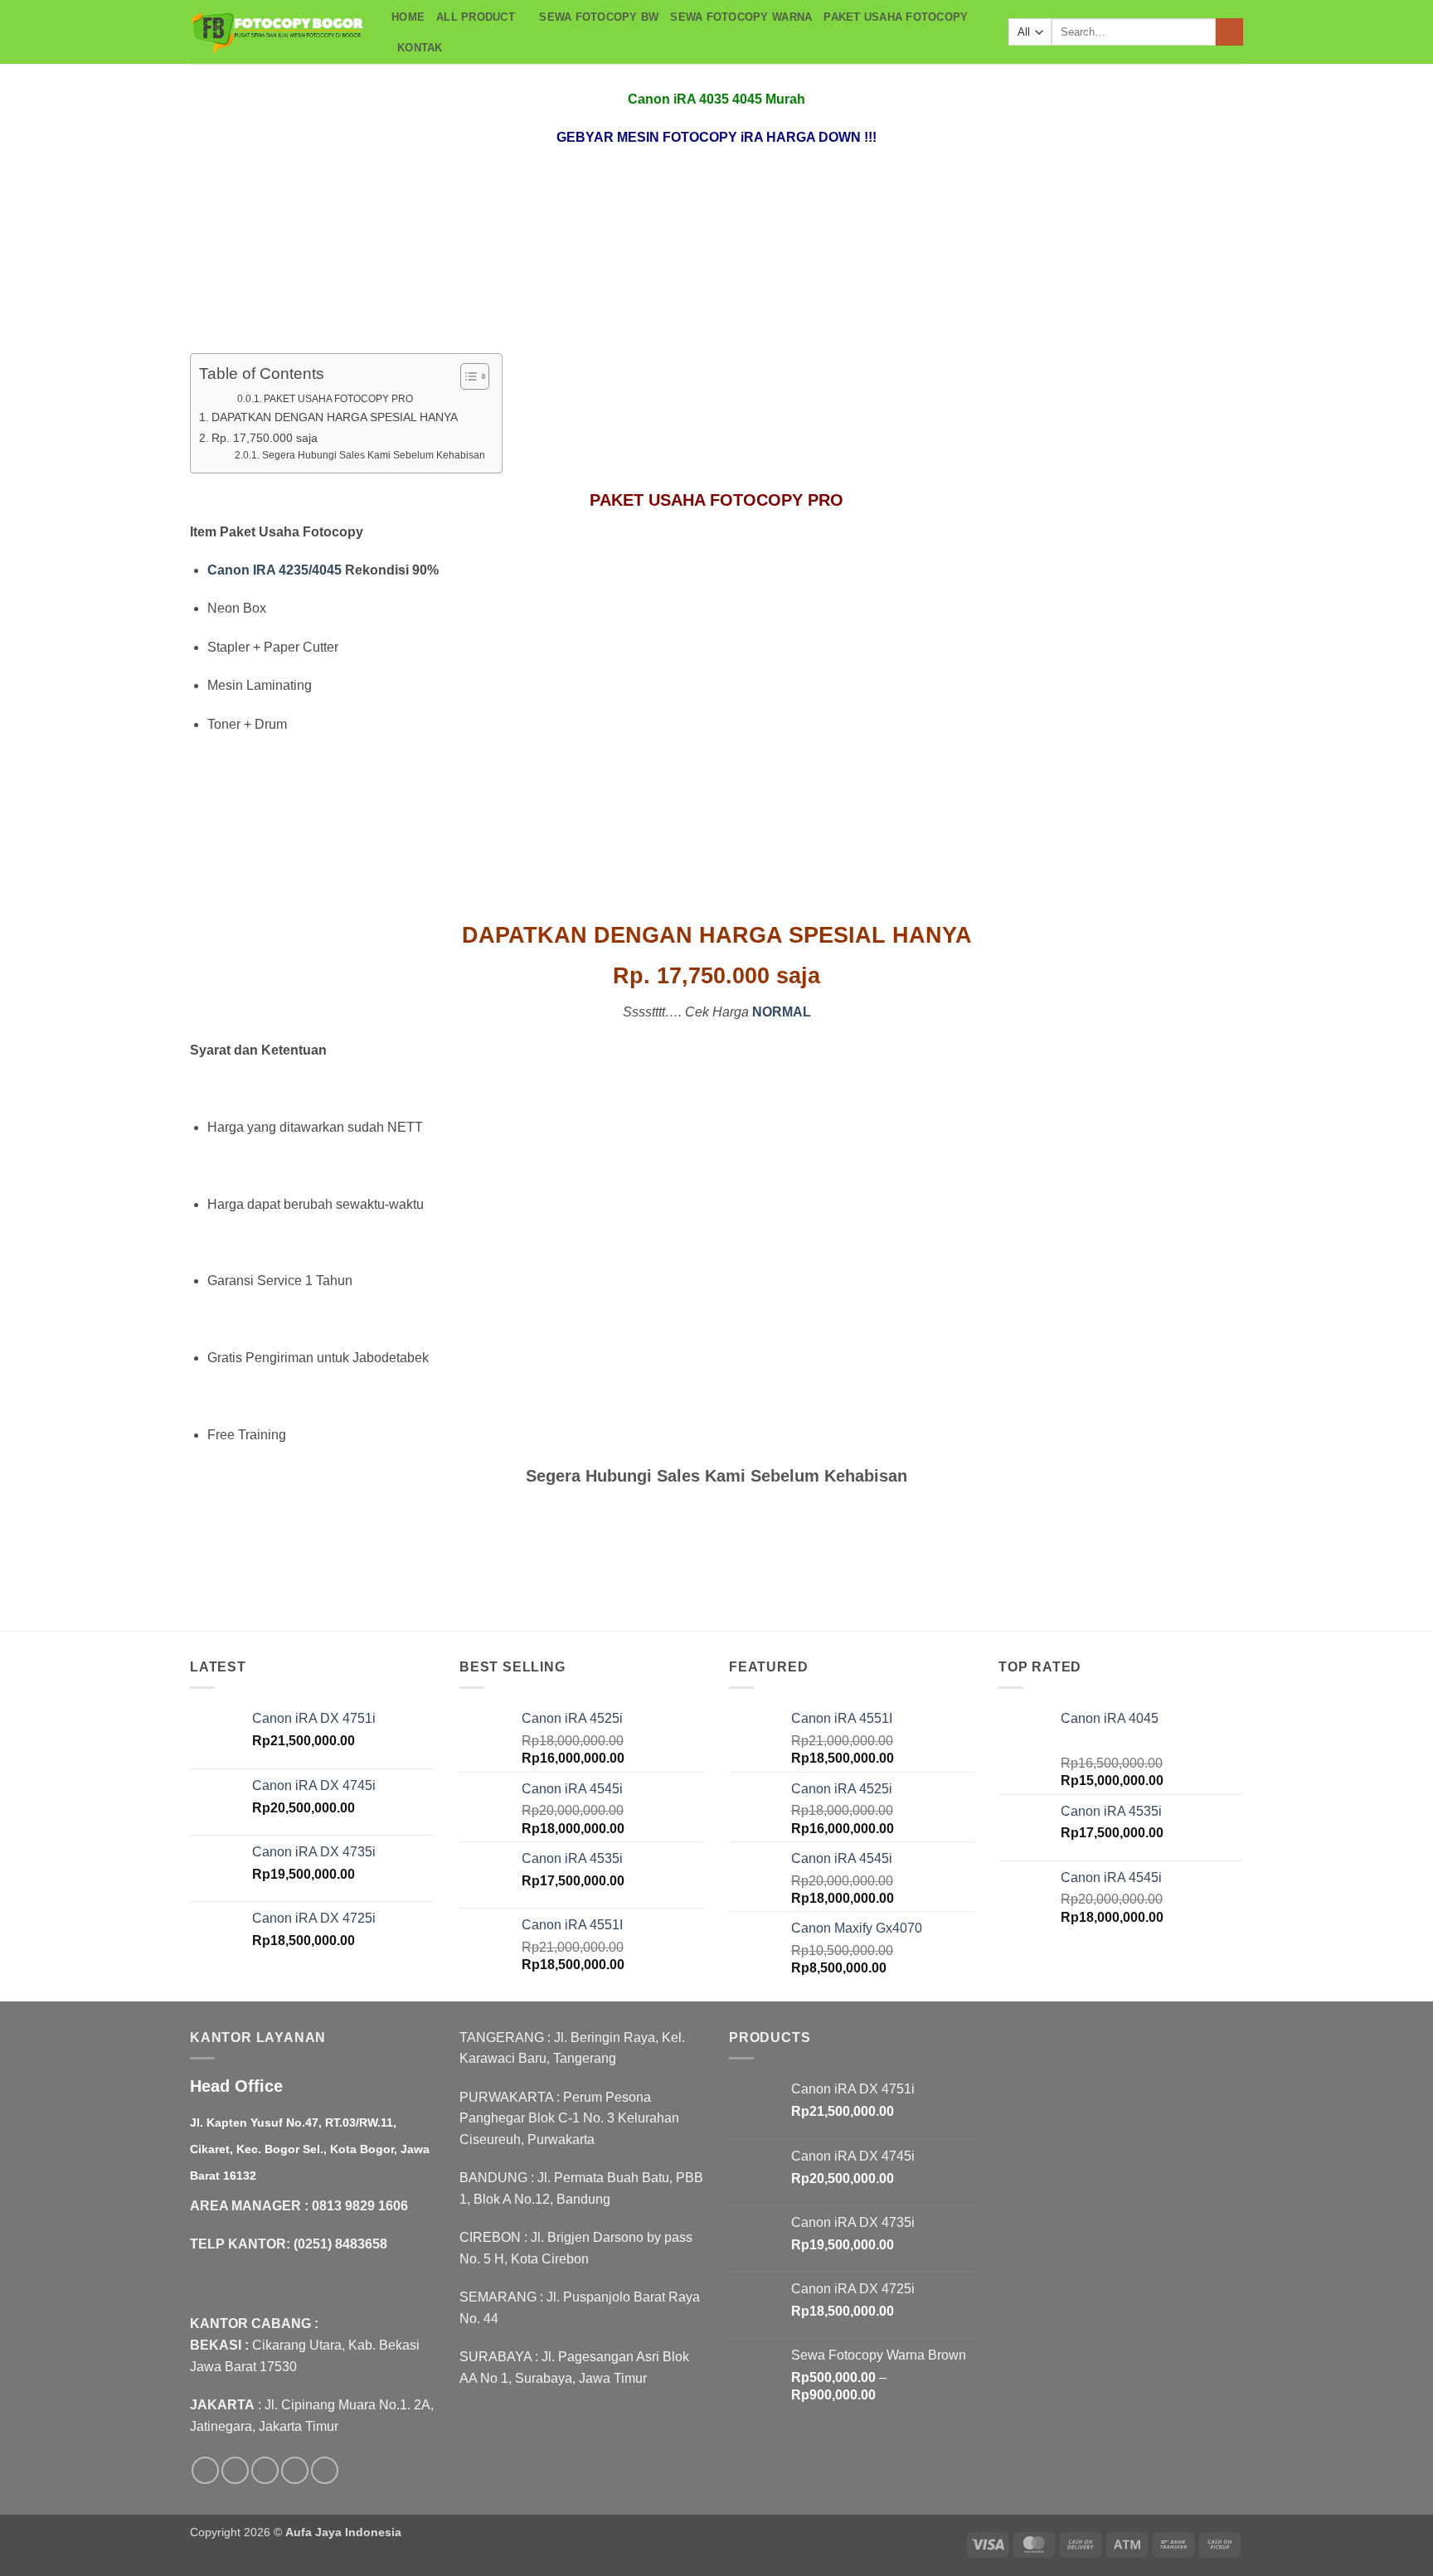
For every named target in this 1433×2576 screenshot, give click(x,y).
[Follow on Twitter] (265, 2470)
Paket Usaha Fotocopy (896, 17)
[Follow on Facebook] (205, 2470)
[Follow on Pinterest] (325, 2470)
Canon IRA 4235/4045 (274, 570)
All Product (476, 17)
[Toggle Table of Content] (466, 376)
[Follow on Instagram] (235, 2470)
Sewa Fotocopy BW (599, 17)
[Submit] (1229, 32)
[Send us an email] (295, 2470)
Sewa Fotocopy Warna (741, 17)
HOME (408, 17)
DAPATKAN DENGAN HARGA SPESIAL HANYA (335, 417)
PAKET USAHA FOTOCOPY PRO (338, 399)
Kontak (420, 48)
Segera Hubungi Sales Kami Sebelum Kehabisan (373, 455)
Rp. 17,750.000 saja (265, 438)
